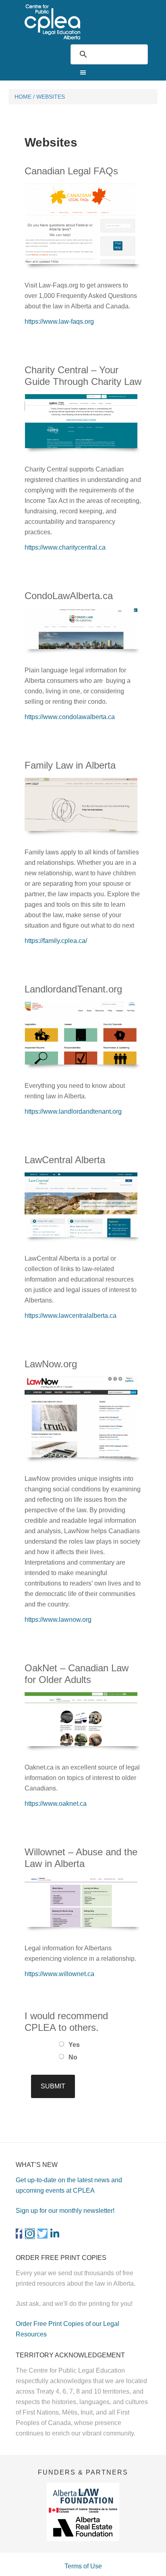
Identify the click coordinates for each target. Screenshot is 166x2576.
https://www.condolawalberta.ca (70, 717)
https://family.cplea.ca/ (56, 941)
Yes (74, 2045)
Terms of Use (83, 2566)
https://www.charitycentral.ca (65, 547)
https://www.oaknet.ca (56, 1804)
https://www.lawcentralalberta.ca (71, 1316)
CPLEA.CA (83, 22)
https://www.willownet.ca (59, 1974)
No (73, 2057)
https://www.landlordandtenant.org (73, 1111)
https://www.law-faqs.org (59, 321)
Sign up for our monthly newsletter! (65, 2211)
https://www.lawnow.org (58, 1620)
